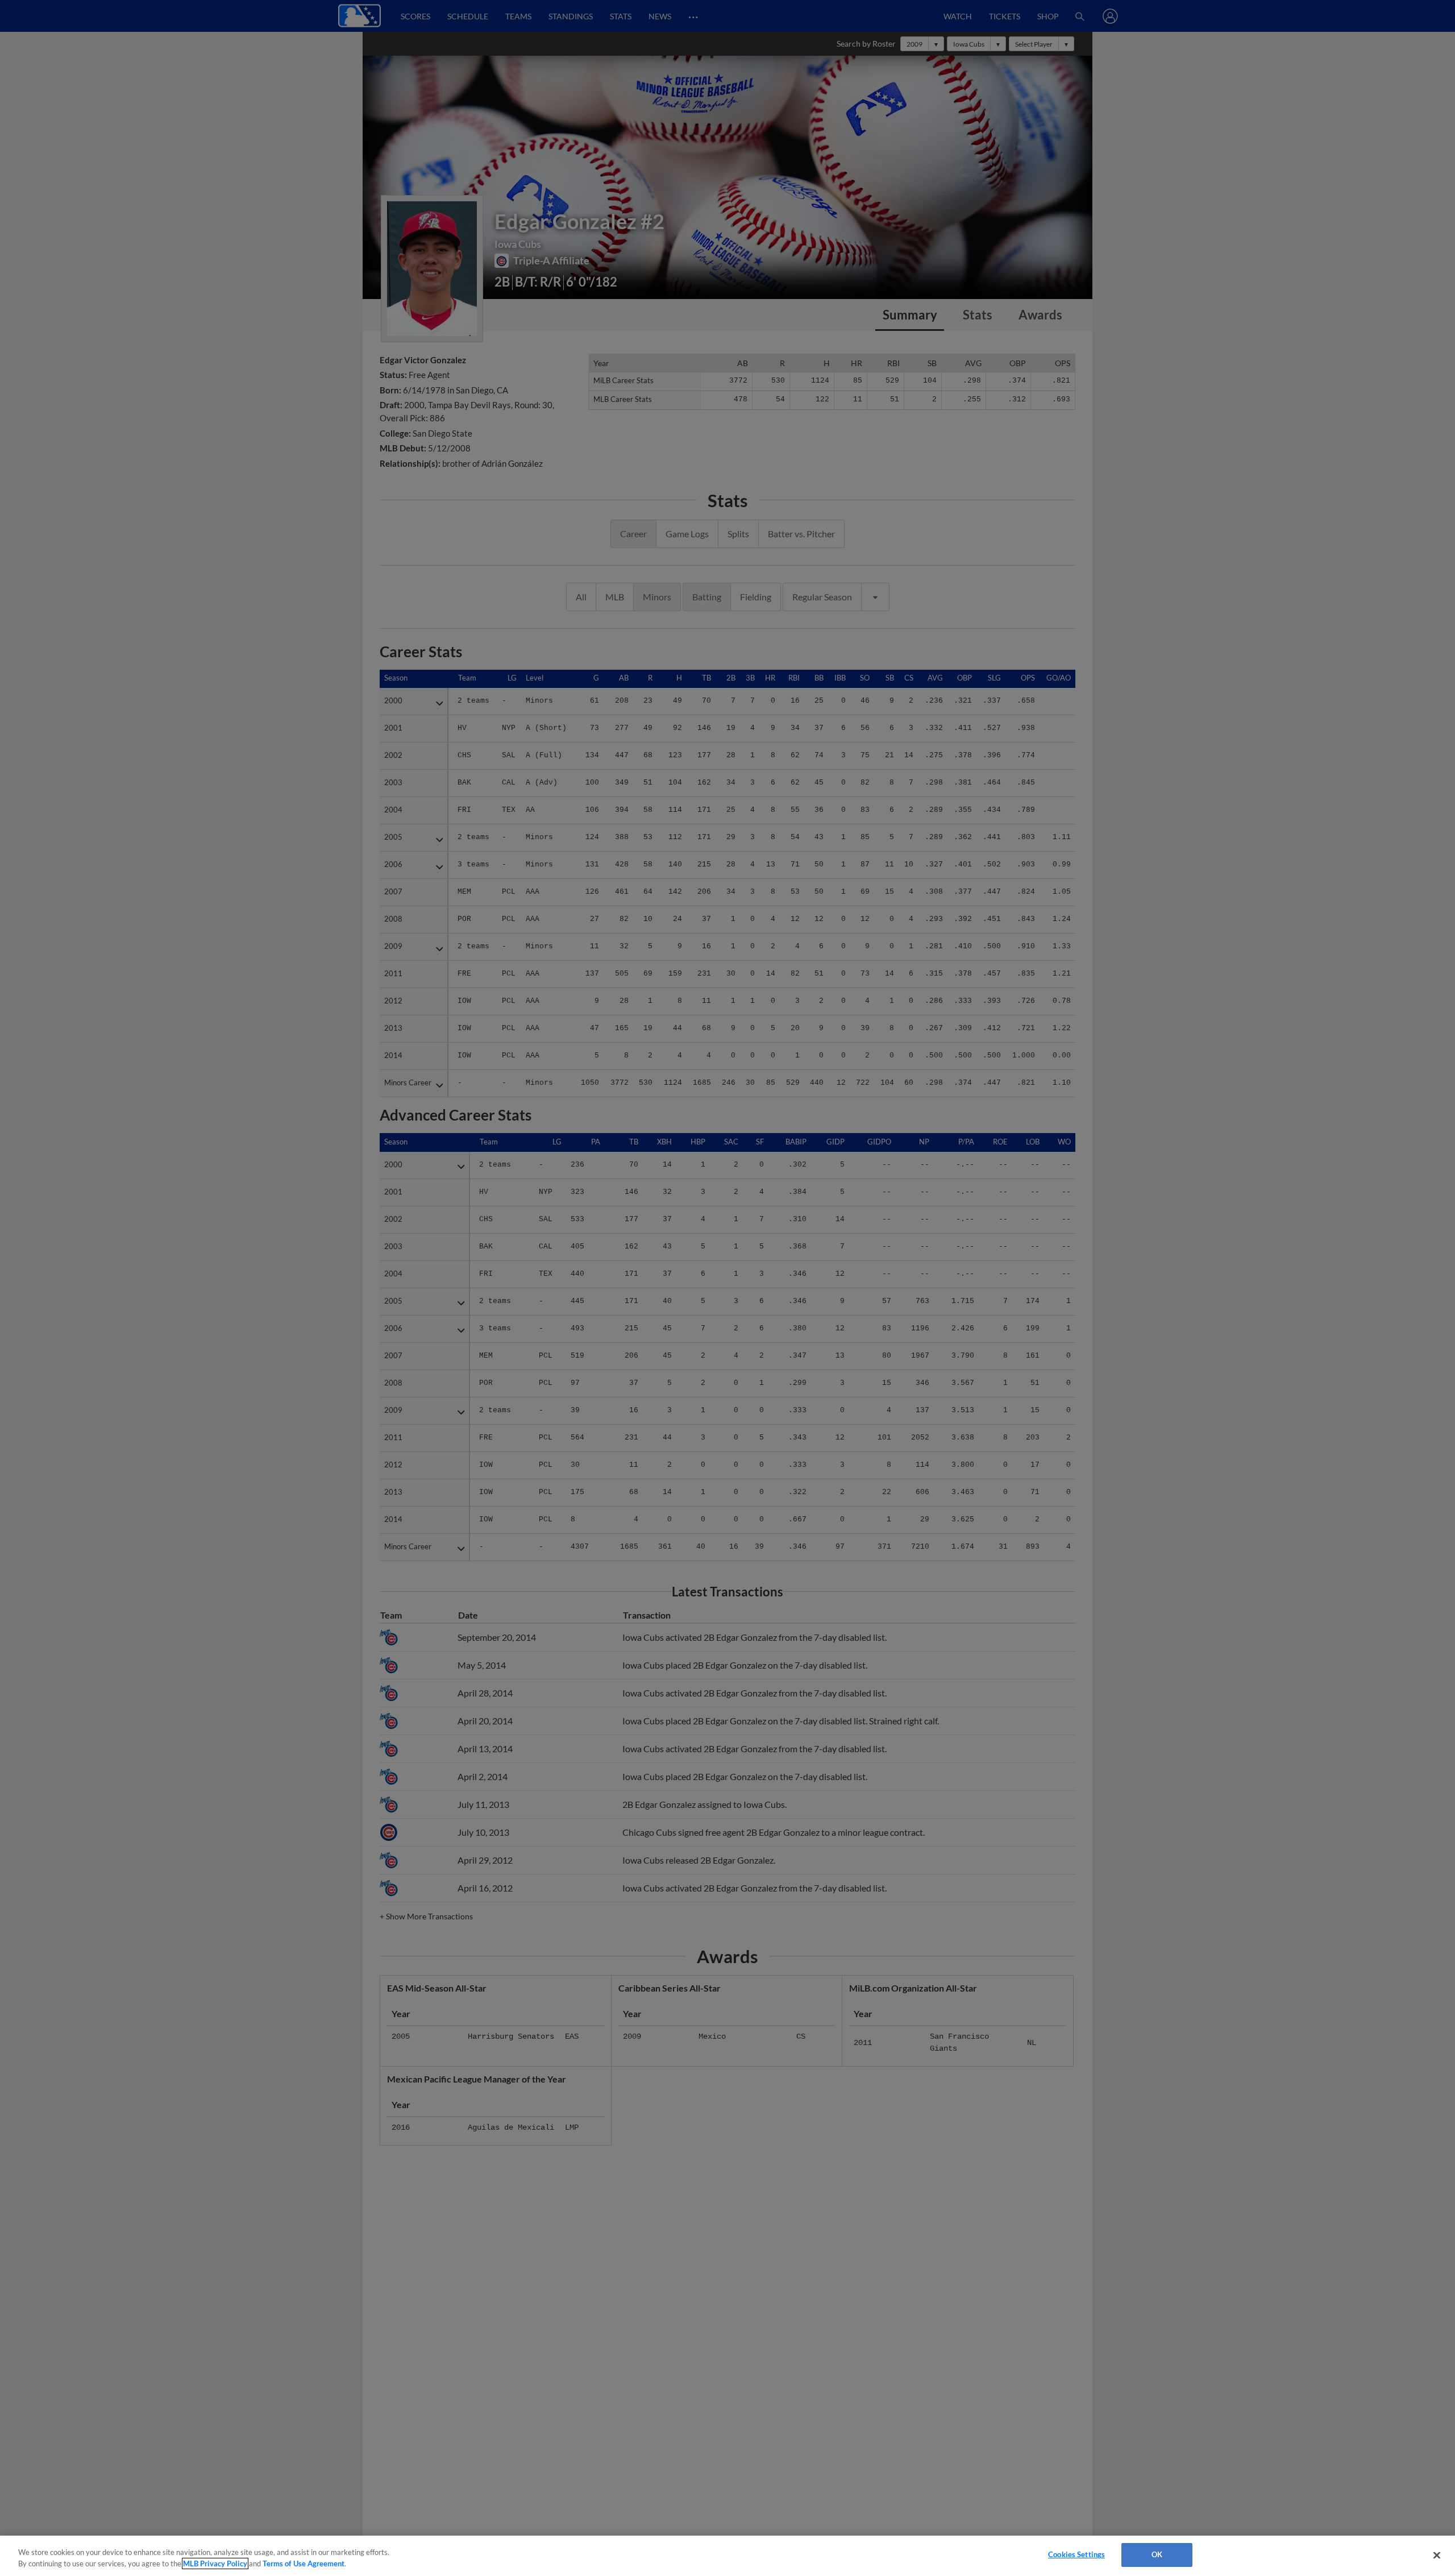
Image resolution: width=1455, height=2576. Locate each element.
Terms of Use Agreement (304, 2563)
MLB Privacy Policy (215, 2563)
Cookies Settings (1076, 2554)
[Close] (1437, 2555)
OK (1157, 2554)
